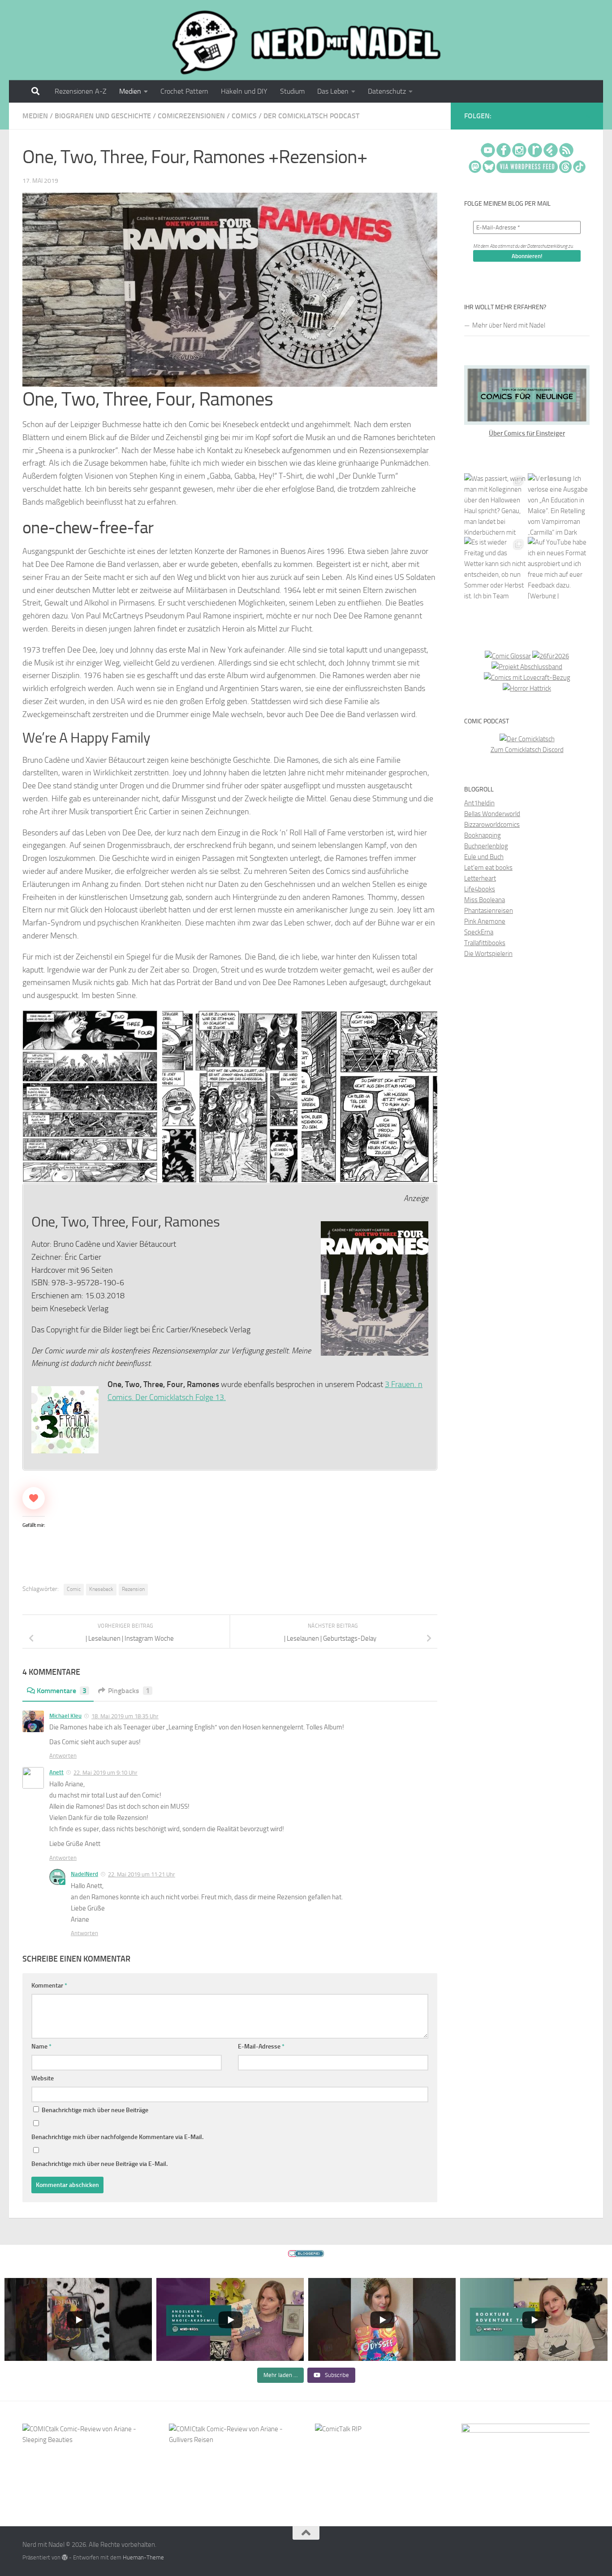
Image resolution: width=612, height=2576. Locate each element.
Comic (74, 1589)
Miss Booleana (485, 900)
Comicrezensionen (191, 116)
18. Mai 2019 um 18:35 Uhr (125, 1716)
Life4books (480, 889)
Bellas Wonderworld (492, 814)
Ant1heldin (479, 803)
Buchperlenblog (486, 846)
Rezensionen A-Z (81, 91)
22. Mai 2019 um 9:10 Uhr (106, 1773)
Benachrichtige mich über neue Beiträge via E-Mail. (99, 2164)
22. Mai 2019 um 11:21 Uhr (142, 1874)
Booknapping (483, 835)
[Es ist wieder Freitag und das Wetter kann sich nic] (495, 568)
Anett (56, 1772)
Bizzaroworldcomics (492, 825)
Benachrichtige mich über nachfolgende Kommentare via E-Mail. (117, 2137)
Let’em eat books (488, 868)
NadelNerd (84, 1874)
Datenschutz (387, 91)
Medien (130, 91)
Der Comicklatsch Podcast (311, 116)
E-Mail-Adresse (261, 2047)
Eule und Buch (484, 857)
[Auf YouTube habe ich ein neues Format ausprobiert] (559, 568)
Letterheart (480, 878)
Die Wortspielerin (488, 954)
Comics (244, 116)
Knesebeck (101, 1589)
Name (41, 2047)
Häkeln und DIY (244, 91)
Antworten (63, 1756)
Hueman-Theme (143, 2557)
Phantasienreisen (489, 911)
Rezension (133, 1589)
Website (43, 2078)
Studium (292, 91)
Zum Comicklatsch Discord (527, 750)
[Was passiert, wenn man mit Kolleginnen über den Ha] (495, 504)
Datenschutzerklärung (547, 246)
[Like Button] (34, 1498)
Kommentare (62, 1691)
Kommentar (49, 1986)
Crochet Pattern (184, 91)
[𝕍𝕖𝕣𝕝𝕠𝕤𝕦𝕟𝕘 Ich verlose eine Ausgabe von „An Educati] (559, 504)
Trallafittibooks (485, 943)
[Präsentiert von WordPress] (65, 2557)
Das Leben (333, 91)
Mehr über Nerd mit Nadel (509, 325)
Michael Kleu (65, 1716)
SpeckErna (479, 932)
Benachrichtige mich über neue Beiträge (94, 2110)
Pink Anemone (485, 921)
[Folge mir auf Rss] (588, 117)
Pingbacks (129, 1691)
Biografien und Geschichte (103, 116)
